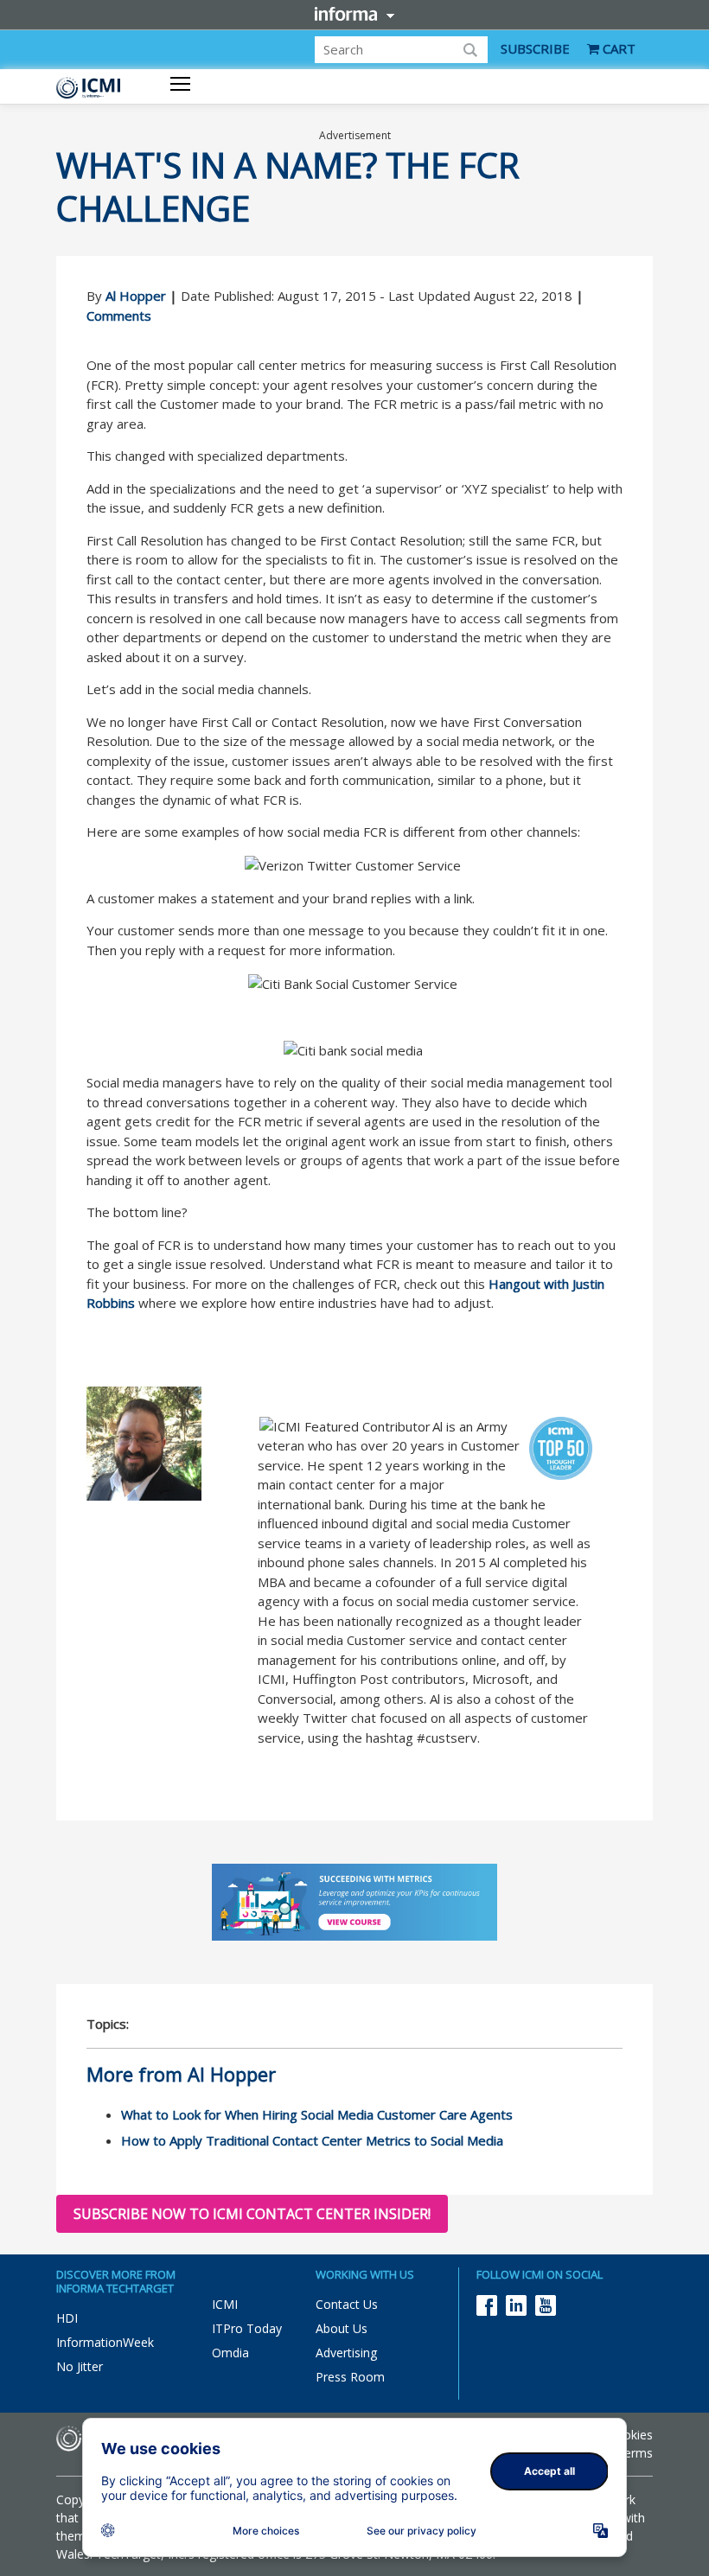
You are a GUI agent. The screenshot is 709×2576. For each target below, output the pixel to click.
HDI (67, 2318)
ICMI (225, 2304)
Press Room (350, 2377)
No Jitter (80, 2366)
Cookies (630, 2435)
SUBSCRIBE (535, 48)
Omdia (230, 2353)
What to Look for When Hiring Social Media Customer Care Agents (317, 2114)
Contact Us (347, 2304)
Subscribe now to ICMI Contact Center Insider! (252, 2214)
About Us (342, 2328)
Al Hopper (136, 296)
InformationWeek (105, 2342)
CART (617, 48)
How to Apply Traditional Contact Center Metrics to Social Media (312, 2140)
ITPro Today (247, 2328)
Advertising (346, 2353)
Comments (119, 316)
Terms (635, 2453)
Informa (354, 14)
